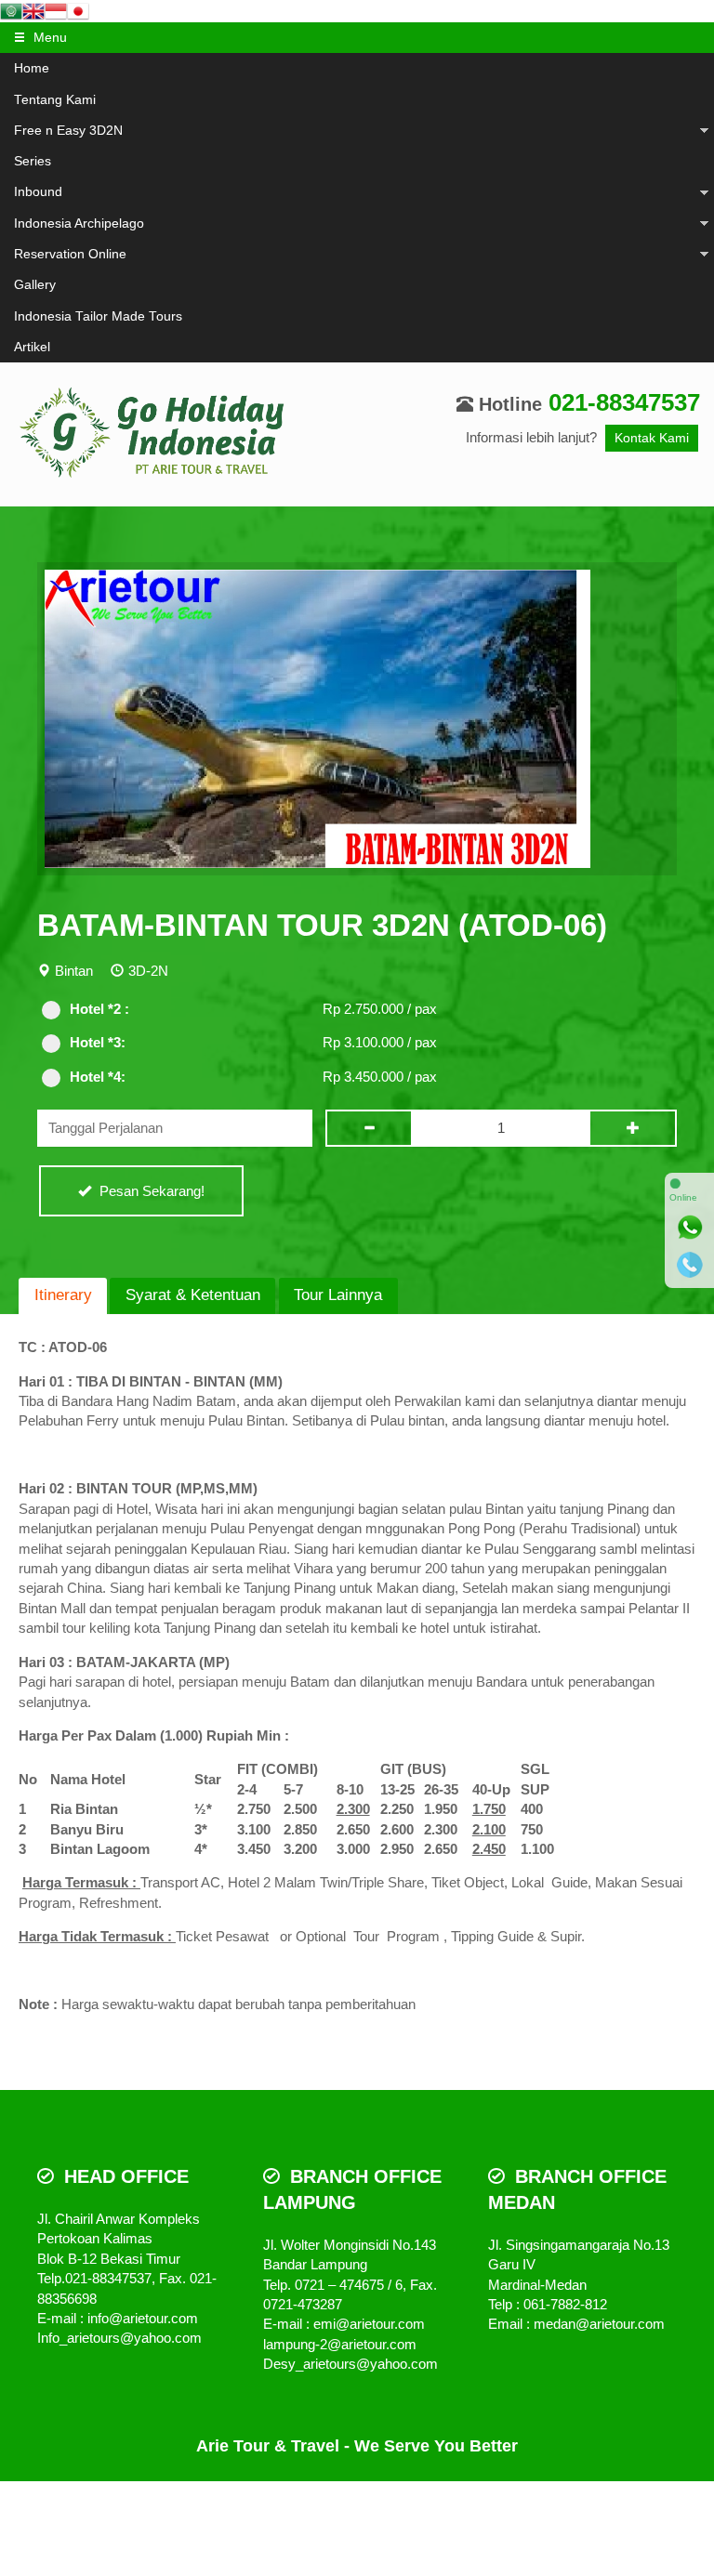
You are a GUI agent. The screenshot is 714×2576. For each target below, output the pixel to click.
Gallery (35, 285)
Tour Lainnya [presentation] (338, 1295)
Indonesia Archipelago (79, 223)
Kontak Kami (652, 438)
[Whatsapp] (690, 1228)
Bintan (74, 971)
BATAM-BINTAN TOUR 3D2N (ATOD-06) (322, 925)
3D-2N (148, 971)
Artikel (32, 347)
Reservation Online (70, 254)
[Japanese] (78, 10)
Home (32, 68)
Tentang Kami (55, 100)
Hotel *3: (98, 1042)
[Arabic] (11, 10)
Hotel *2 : (99, 1009)
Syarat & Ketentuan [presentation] (193, 1295)
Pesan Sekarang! (150, 1191)
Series (33, 161)
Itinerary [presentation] (63, 1295)
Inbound (38, 192)
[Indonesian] (56, 10)
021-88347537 (624, 402)
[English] (33, 10)
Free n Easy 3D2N (68, 131)
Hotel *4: (98, 1077)
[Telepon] (690, 1265)
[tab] (63, 1296)
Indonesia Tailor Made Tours (98, 316)
